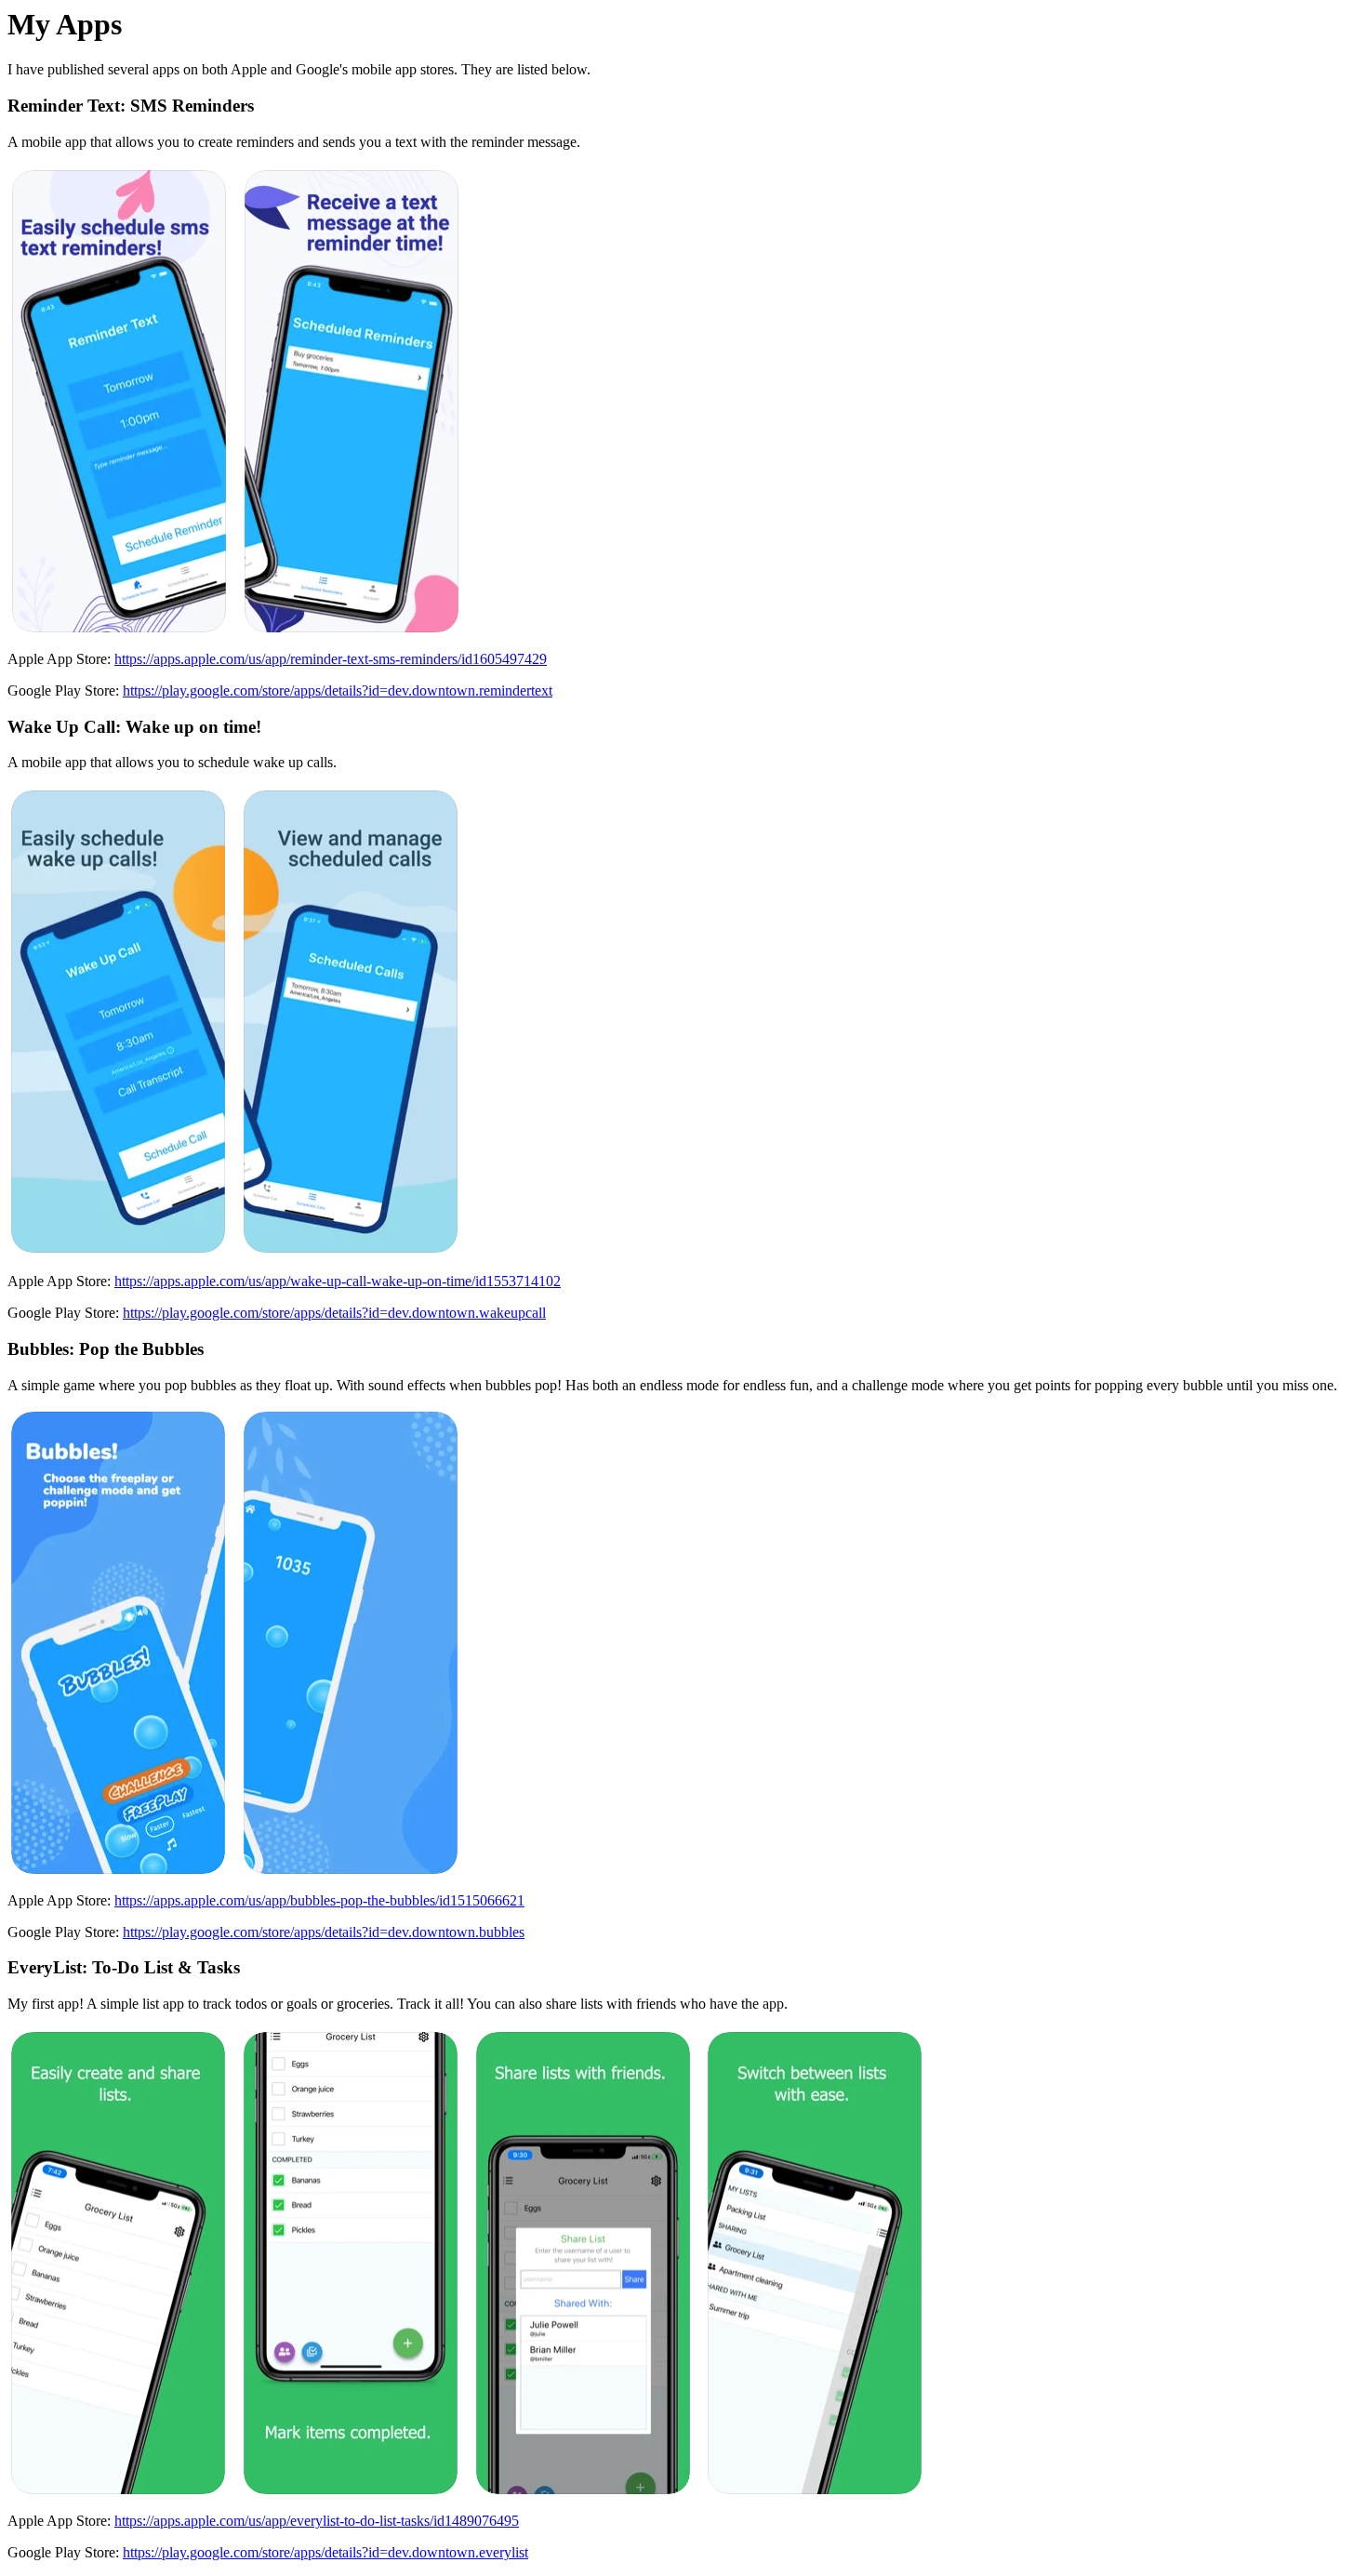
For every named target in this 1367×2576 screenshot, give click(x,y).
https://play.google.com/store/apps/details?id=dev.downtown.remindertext (338, 690)
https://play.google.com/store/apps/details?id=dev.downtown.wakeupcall (334, 1313)
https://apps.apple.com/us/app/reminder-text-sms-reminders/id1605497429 (331, 659)
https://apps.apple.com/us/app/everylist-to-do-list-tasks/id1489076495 (317, 2521)
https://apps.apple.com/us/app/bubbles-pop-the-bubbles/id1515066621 (319, 1900)
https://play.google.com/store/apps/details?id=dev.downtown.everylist (325, 2552)
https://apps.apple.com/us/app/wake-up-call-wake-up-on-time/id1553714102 (338, 1281)
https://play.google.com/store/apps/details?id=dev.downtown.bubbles (324, 1932)
